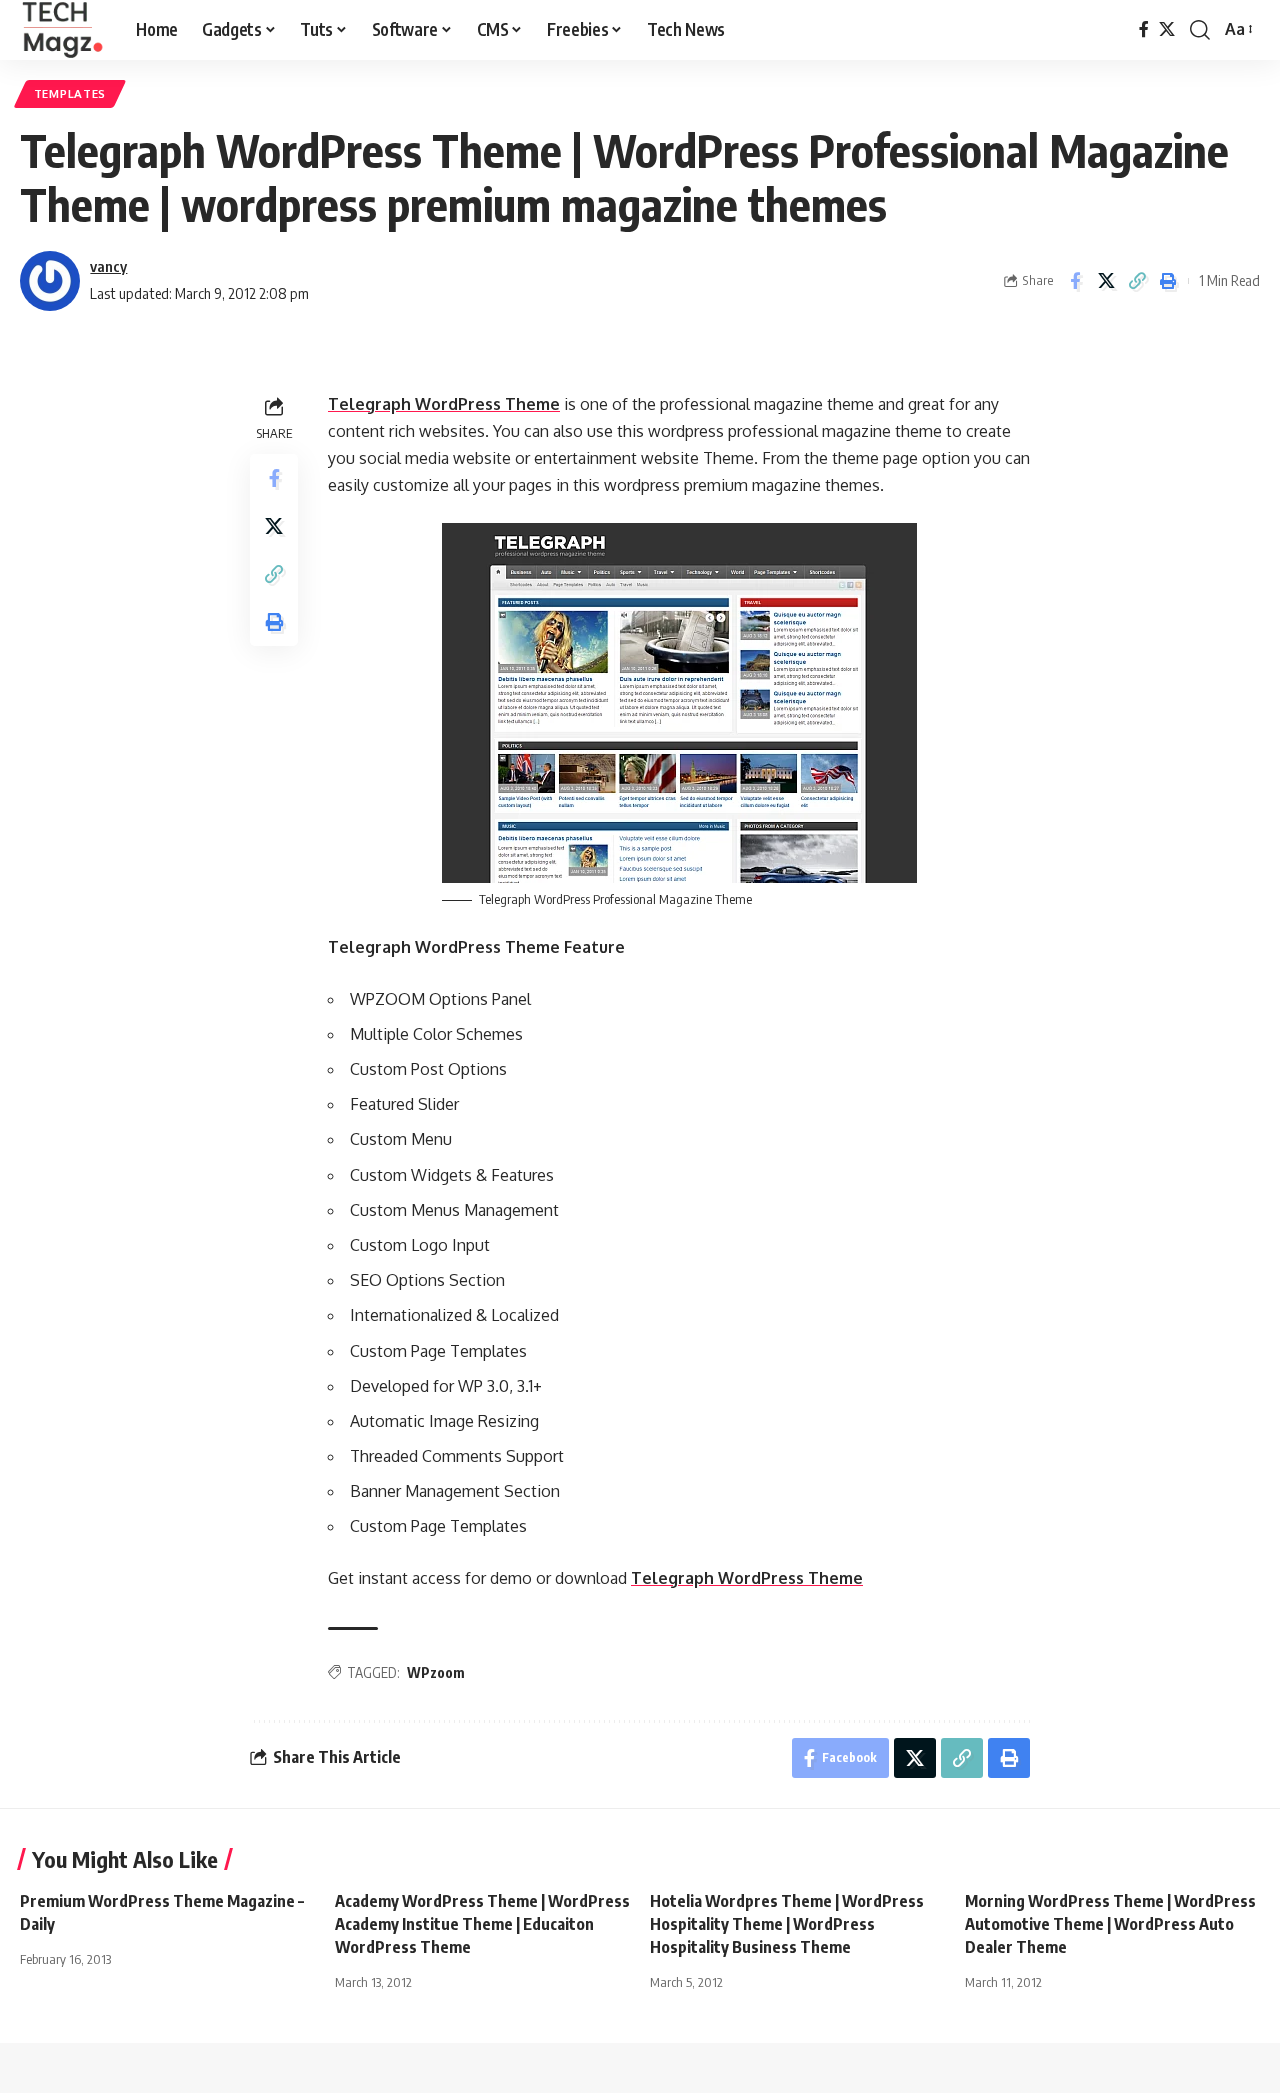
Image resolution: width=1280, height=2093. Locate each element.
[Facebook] (1144, 29)
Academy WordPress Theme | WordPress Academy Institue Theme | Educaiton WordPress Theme (482, 1924)
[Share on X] (1106, 281)
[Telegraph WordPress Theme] (679, 703)
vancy (108, 266)
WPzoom (436, 1672)
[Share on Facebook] (1075, 281)
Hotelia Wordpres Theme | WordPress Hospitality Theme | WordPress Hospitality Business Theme (787, 1924)
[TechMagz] (62, 30)
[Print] (1168, 281)
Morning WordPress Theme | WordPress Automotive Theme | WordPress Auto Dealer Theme (1110, 1924)
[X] (1167, 29)
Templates (70, 93)
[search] (1200, 30)
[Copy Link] (1137, 281)
